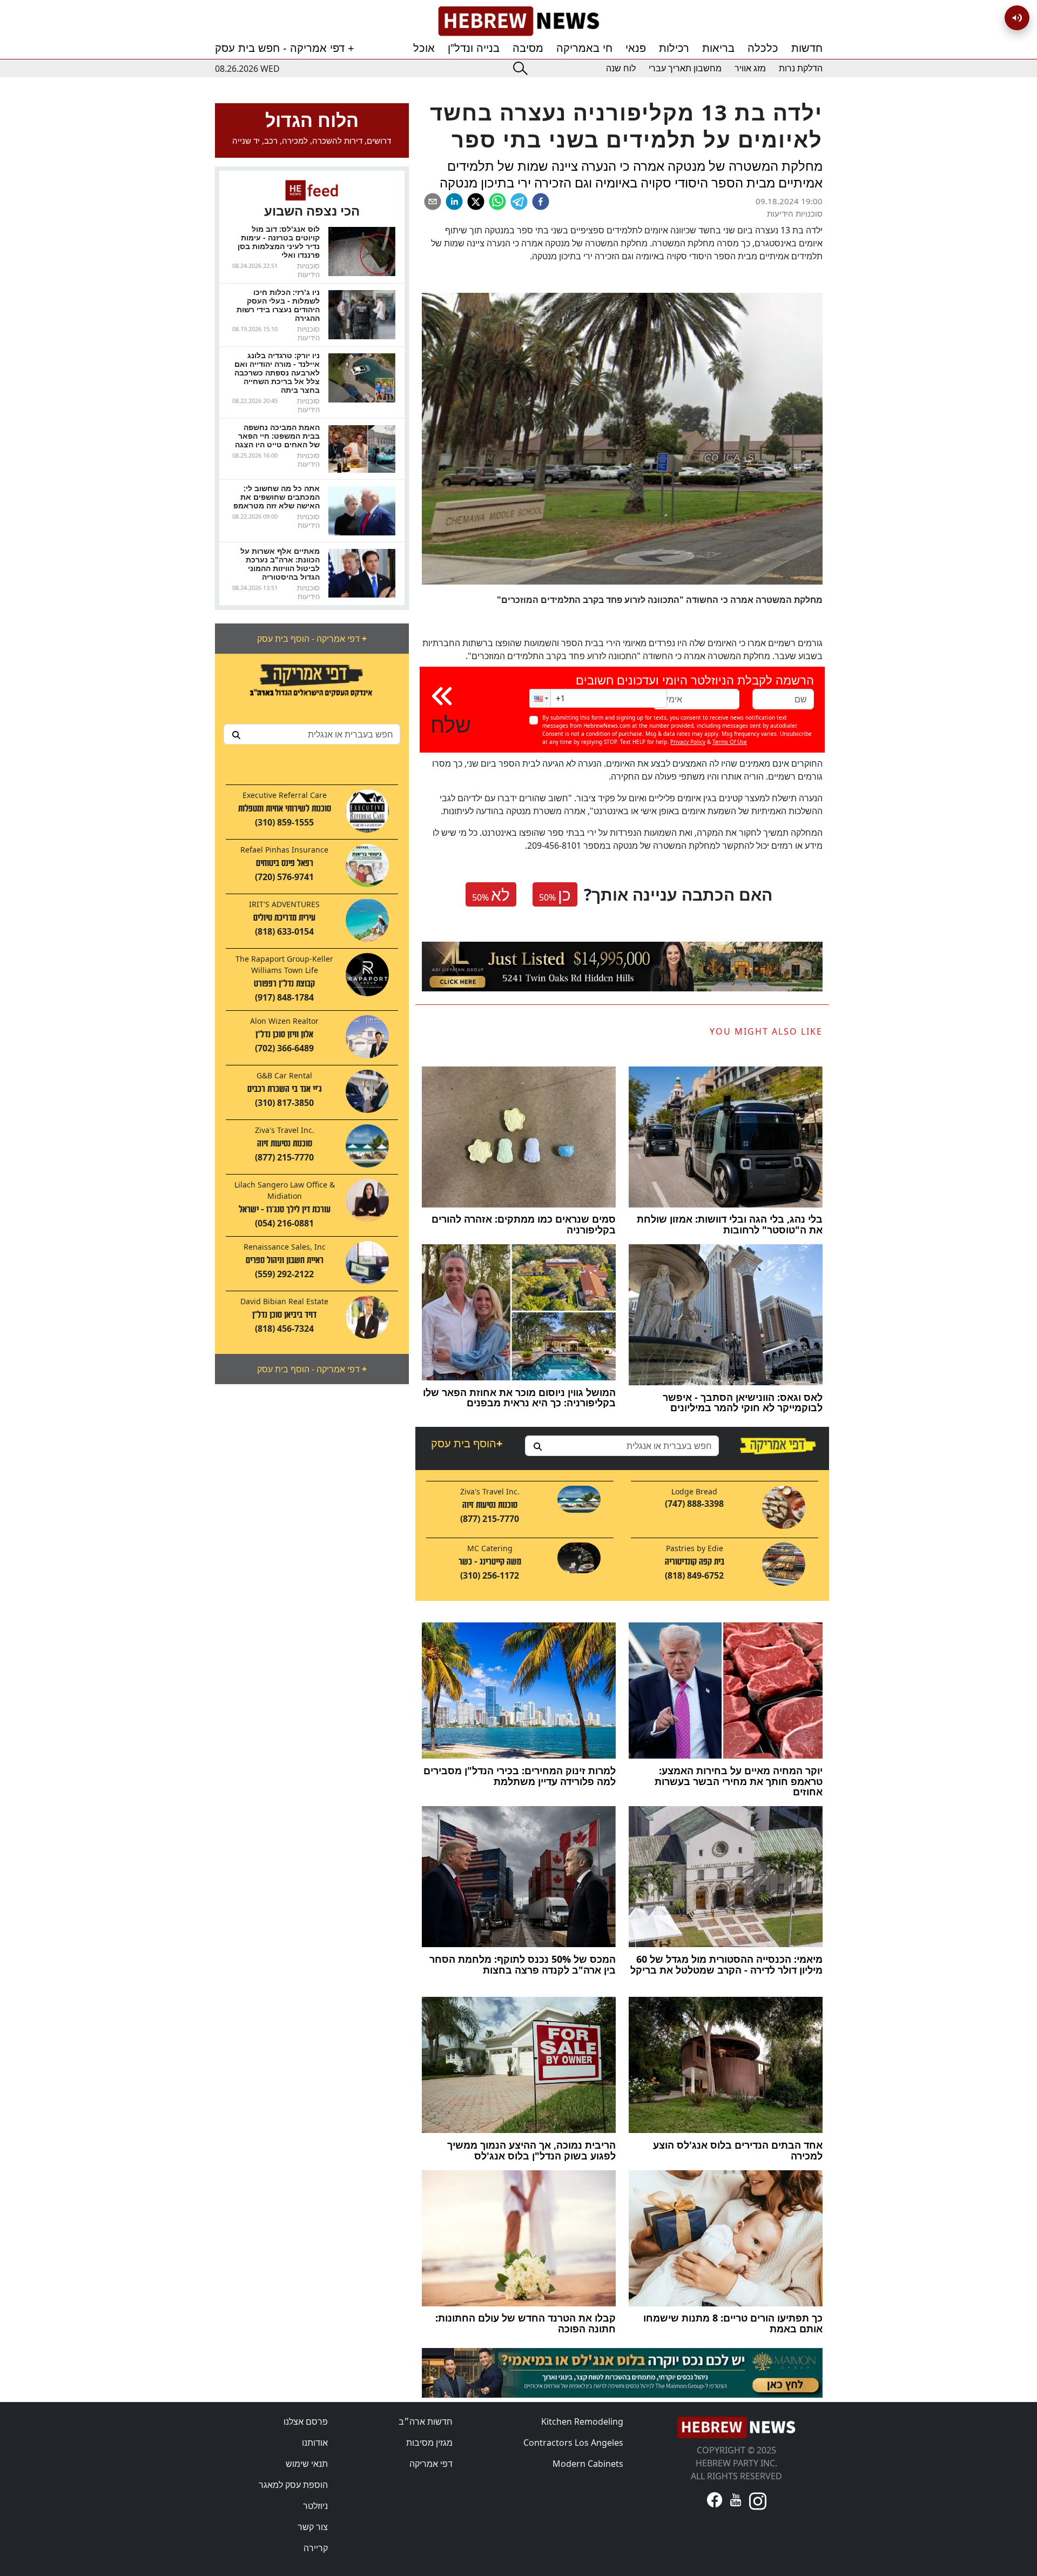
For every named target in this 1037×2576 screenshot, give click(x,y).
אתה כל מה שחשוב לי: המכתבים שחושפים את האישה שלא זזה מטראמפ (277, 497)
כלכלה (763, 48)
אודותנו (315, 2443)
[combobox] (312, 734)
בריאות (718, 48)
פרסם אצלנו (306, 2421)
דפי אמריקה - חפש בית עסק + (285, 48)
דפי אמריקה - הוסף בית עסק (312, 639)
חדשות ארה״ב (426, 2421)
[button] (540, 698)
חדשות (807, 48)
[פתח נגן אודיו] (1017, 18)
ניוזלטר (315, 2506)
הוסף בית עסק (467, 1443)
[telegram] (519, 202)
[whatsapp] (497, 202)
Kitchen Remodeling (582, 2421)
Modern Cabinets (588, 2464)
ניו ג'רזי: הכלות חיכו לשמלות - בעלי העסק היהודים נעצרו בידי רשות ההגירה (278, 305)
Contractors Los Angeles (573, 2443)
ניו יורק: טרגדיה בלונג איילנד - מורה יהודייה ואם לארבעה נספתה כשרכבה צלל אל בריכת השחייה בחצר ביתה (277, 373)
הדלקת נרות (801, 68)
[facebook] (541, 202)
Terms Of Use (730, 742)
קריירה (316, 2548)
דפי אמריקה (431, 2464)
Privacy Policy (688, 742)
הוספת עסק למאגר (293, 2485)
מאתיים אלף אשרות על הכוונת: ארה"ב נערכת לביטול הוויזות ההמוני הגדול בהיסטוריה (280, 564)
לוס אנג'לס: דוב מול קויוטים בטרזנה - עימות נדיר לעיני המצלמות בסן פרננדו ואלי (279, 242)
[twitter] (476, 202)
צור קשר (313, 2527)
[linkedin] (454, 202)
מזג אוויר (750, 68)
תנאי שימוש (307, 2464)
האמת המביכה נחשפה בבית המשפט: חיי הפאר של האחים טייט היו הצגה (277, 436)
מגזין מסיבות (429, 2443)
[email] (433, 202)
